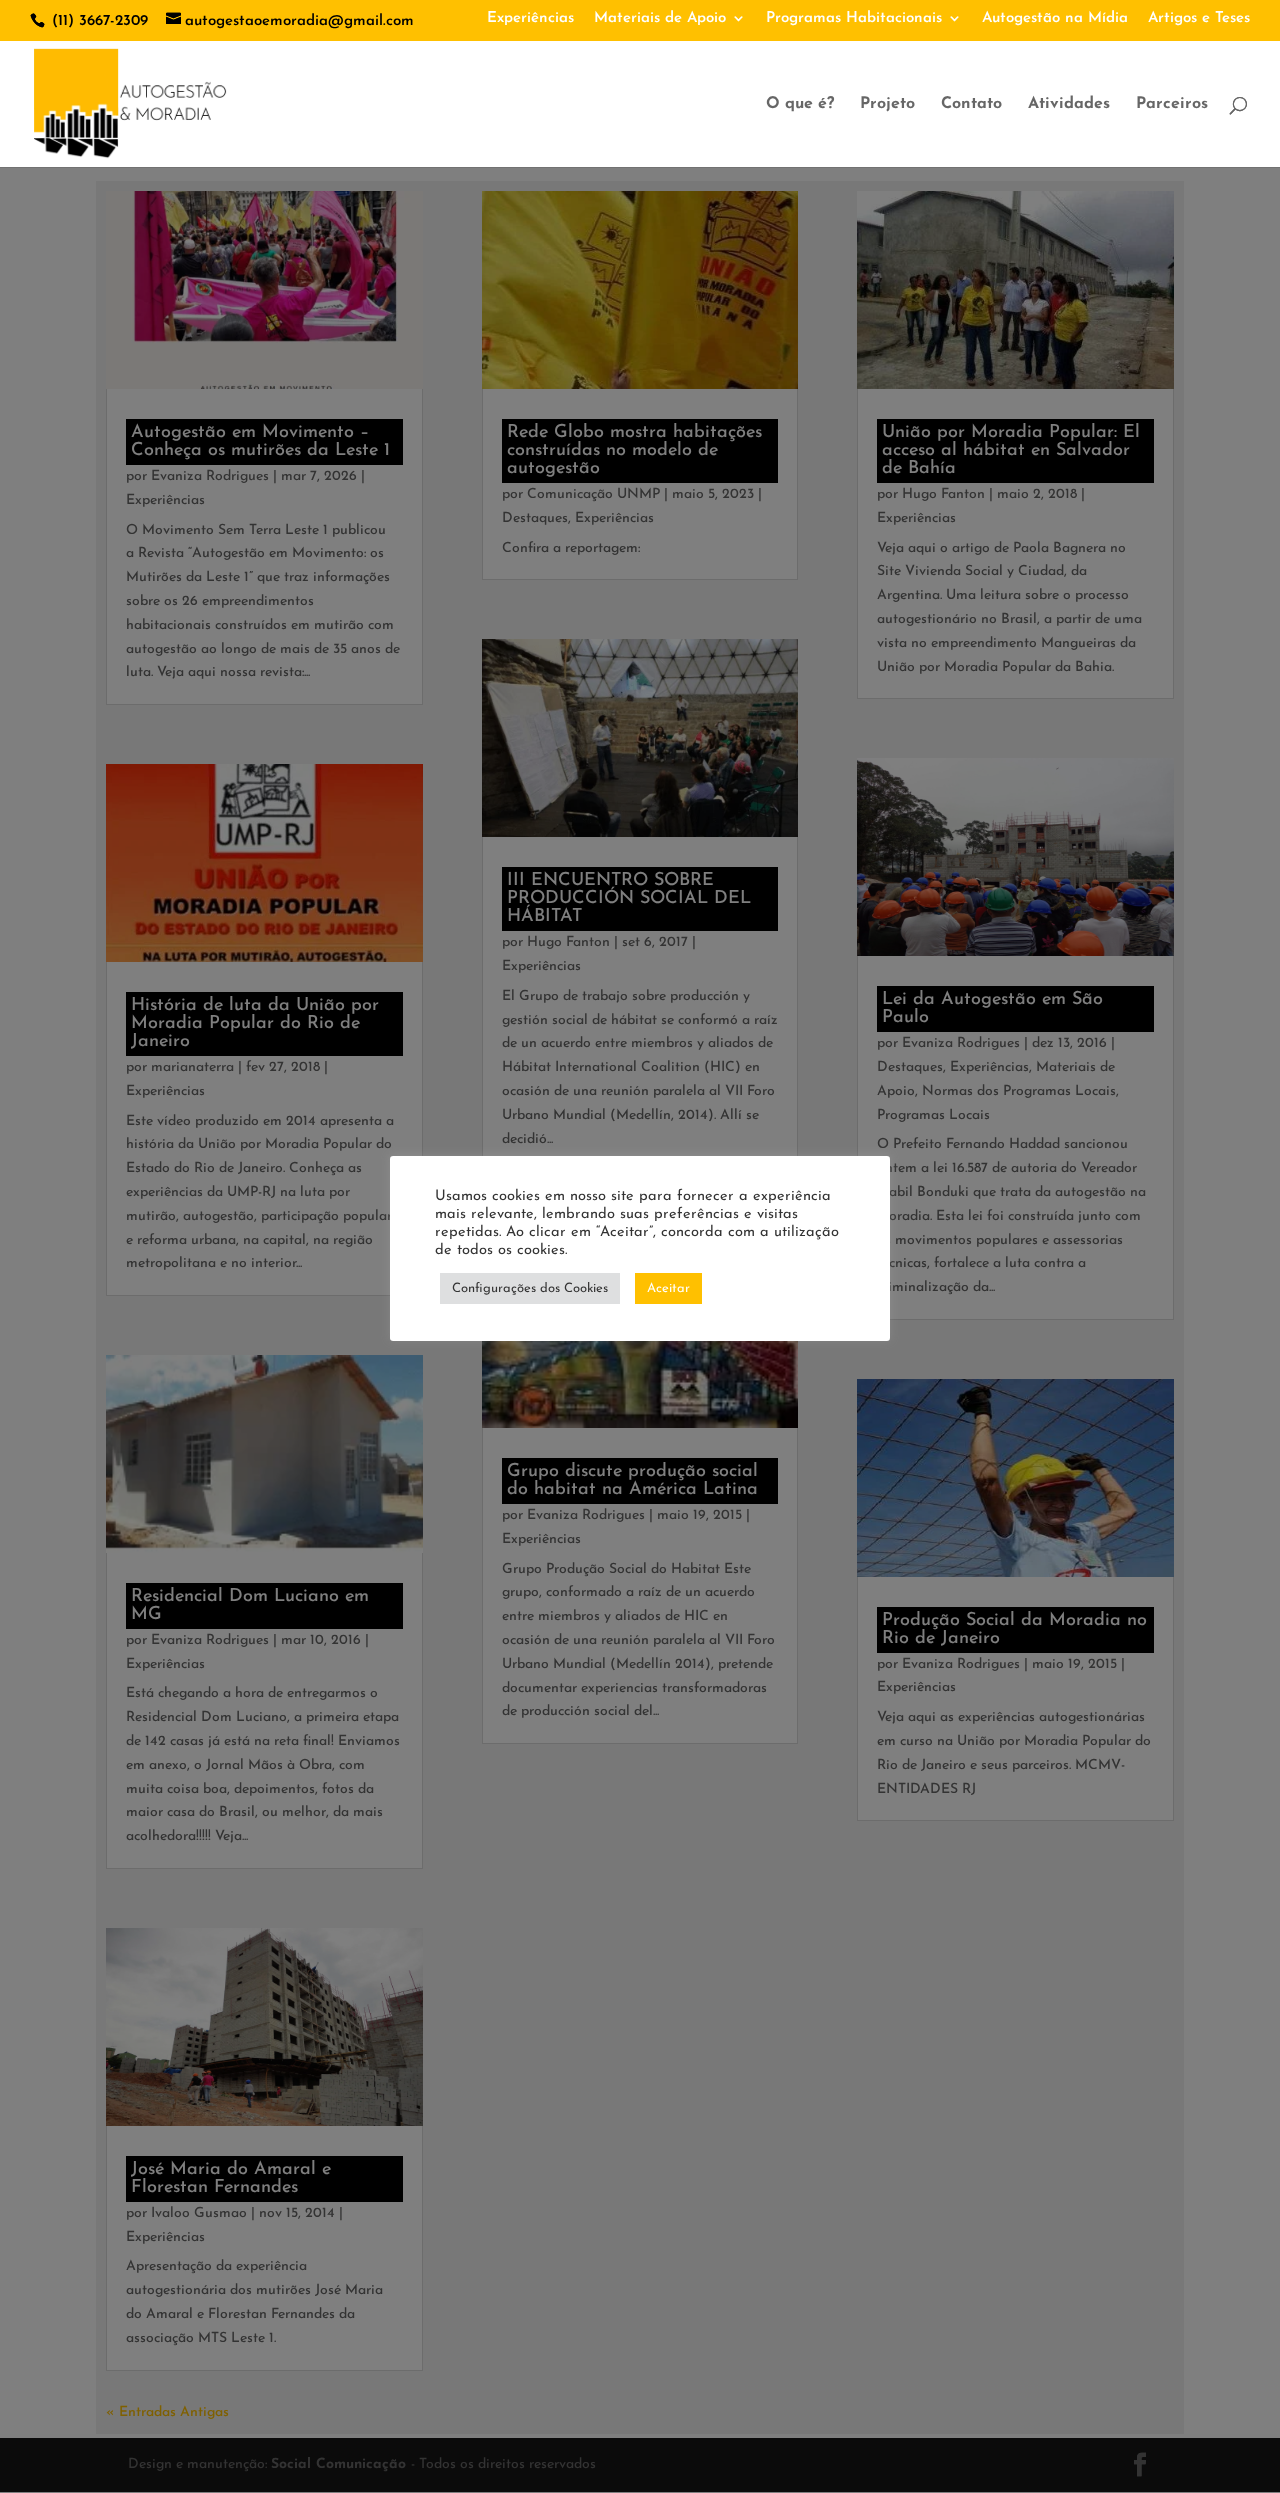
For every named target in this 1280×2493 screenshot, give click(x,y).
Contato (971, 104)
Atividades (1069, 104)
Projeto (887, 104)
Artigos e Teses (1199, 18)
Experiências (530, 18)
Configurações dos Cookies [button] (530, 1288)
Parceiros (1172, 104)
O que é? (800, 104)
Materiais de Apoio (660, 18)
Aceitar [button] (668, 1288)
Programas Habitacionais (854, 18)
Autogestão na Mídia (1055, 18)
